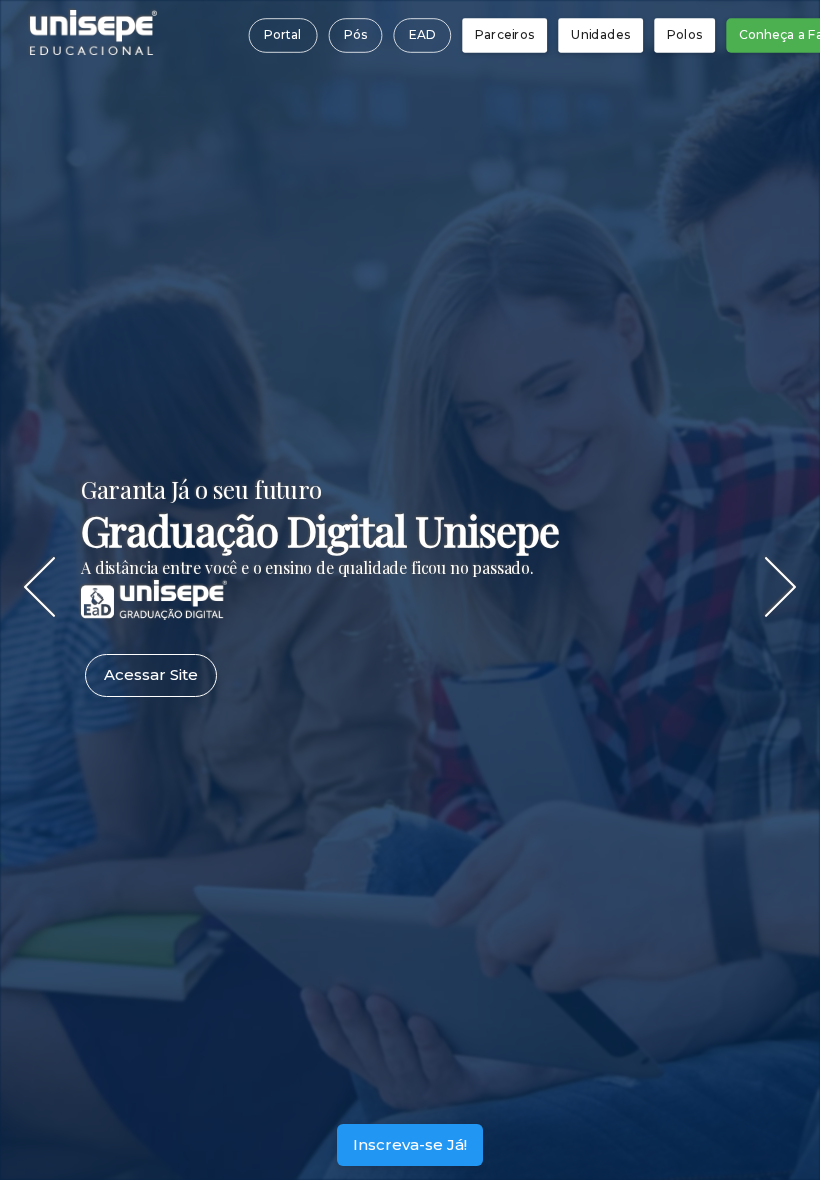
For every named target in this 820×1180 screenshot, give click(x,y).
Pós (354, 34)
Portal (282, 34)
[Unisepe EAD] (153, 613)
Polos (684, 34)
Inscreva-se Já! (410, 1144)
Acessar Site (151, 674)
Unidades (600, 34)
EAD (421, 34)
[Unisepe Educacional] (93, 48)
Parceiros (504, 34)
